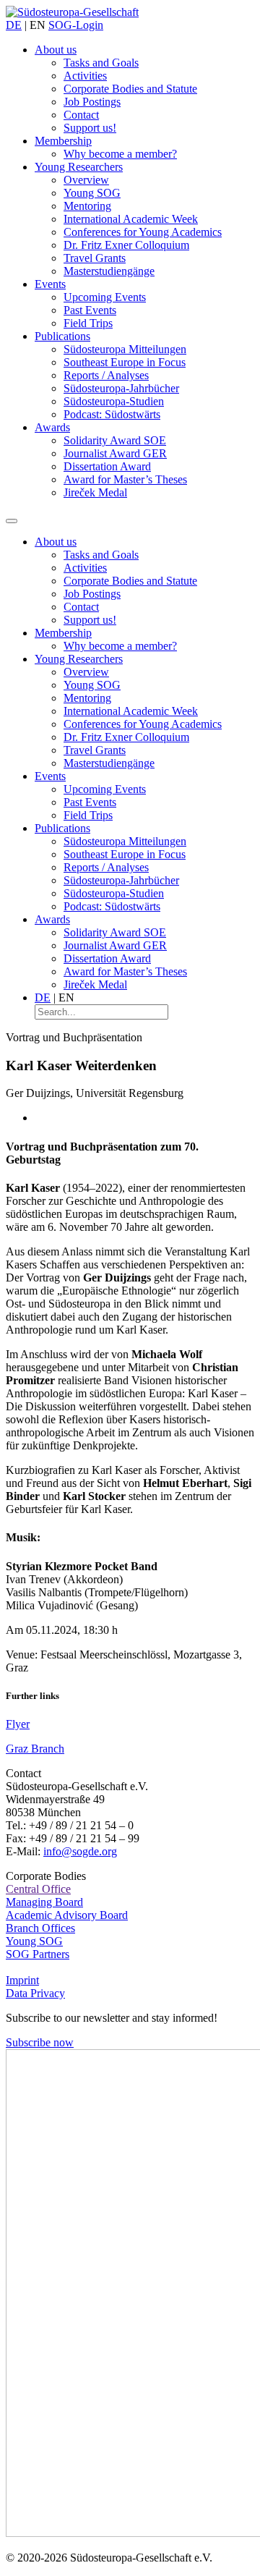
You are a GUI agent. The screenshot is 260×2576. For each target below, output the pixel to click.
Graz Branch (35, 1749)
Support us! (90, 128)
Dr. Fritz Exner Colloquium (126, 245)
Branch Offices (40, 1928)
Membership (63, 141)
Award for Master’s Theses (125, 479)
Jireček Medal (95, 492)
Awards (52, 427)
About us (56, 50)
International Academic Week (131, 219)
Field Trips (88, 323)
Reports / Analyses (106, 375)
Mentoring (87, 206)
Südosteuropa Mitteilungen (125, 349)
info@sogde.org (80, 1851)
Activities (85, 76)
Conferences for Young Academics (143, 232)
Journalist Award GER (115, 453)
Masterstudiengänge (109, 271)
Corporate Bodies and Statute (130, 89)
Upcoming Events (105, 297)
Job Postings (92, 102)
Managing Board (44, 1902)
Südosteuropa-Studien (114, 401)
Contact (81, 115)
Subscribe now (40, 2042)
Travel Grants (95, 258)
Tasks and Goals (101, 63)
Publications (62, 336)
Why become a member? (120, 154)
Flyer (18, 1724)
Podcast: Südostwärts (112, 414)
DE (14, 25)
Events (50, 284)
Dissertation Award (107, 466)
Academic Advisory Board (67, 1915)
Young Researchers (79, 167)
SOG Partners (38, 1954)
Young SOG (92, 193)
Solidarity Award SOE (115, 440)
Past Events (90, 310)
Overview (86, 180)
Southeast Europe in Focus (125, 362)
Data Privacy (35, 1993)
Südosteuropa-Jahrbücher (121, 388)
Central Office (38, 1889)
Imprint (22, 1980)
